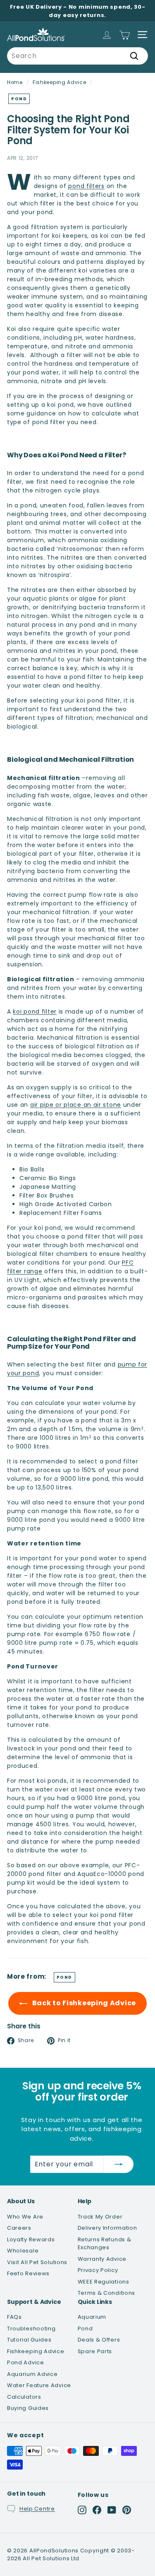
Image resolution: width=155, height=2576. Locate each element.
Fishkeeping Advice (60, 82)
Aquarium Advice (32, 2374)
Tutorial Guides (29, 2340)
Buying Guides (28, 2408)
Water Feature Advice (39, 2385)
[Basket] (125, 35)
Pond (85, 2329)
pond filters (86, 186)
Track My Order (100, 2217)
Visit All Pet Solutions (37, 2262)
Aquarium (92, 2317)
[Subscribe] (119, 2164)
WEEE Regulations (104, 2282)
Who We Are (25, 2217)
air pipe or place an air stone (76, 1105)
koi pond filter (35, 1012)
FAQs (14, 2317)
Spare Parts (95, 2351)
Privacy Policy (98, 2270)
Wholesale (23, 2251)
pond (19, 99)
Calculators (24, 2397)
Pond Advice (26, 2362)
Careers (19, 2228)
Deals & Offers (99, 2340)
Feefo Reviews (28, 2273)
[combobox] (77, 56)
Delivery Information (107, 2228)
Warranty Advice (102, 2259)
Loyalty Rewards (31, 2239)
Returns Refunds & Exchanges (105, 2244)
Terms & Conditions (107, 2293)
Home (15, 82)
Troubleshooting (31, 2329)
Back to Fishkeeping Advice (83, 2003)
